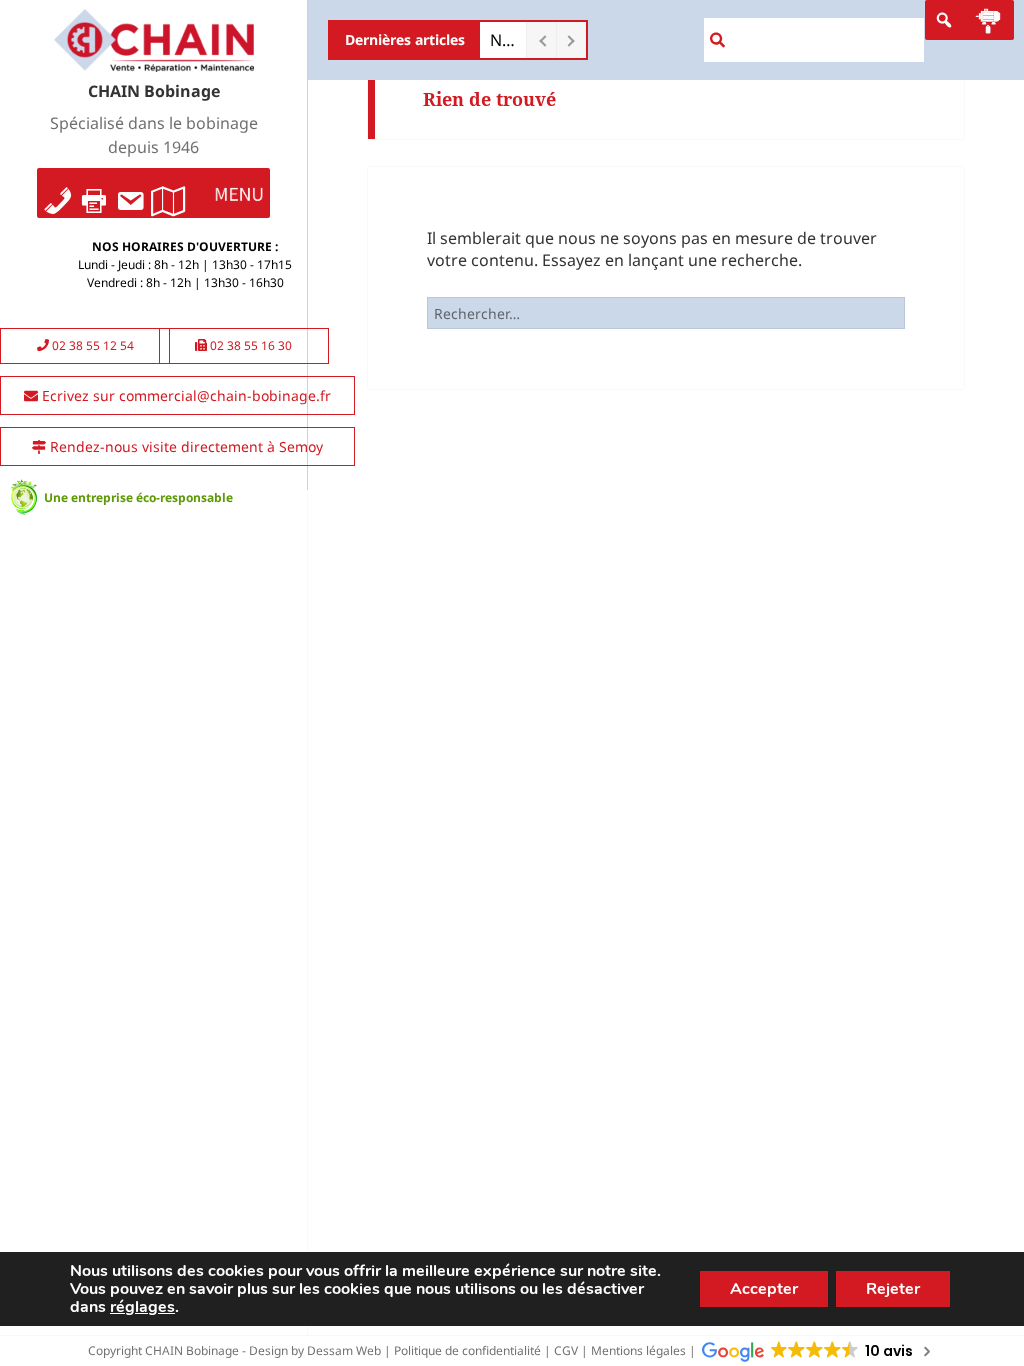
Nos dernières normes (503, 40)
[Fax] (94, 193)
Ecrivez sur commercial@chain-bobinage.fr (184, 395)
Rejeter (893, 1289)
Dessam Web (344, 1350)
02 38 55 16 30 (249, 345)
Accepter (764, 1289)
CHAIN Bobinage (154, 91)
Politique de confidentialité (467, 1350)
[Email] (130, 193)
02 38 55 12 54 (91, 345)
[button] (239, 193)
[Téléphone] (58, 193)
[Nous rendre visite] (168, 193)
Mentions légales (638, 1350)
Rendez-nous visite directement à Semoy (184, 446)
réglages (142, 1307)
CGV (566, 1350)
